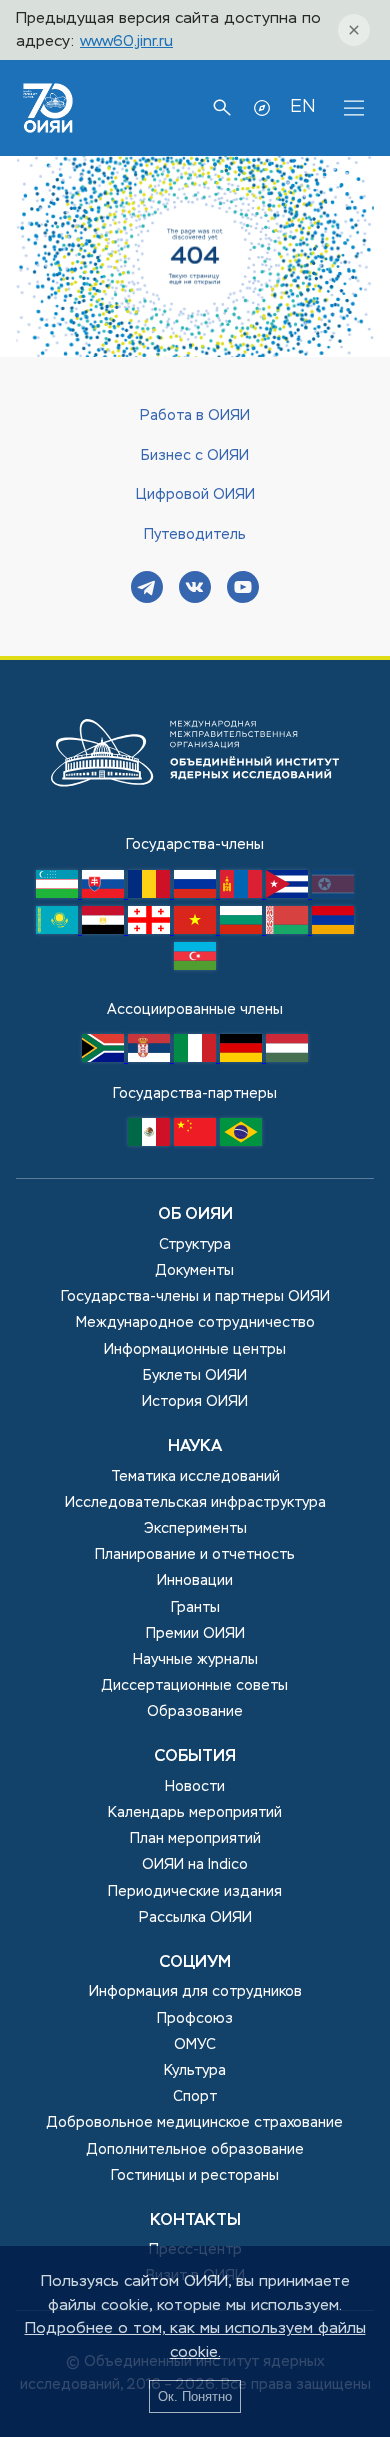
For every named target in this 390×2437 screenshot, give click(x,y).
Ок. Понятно (195, 2396)
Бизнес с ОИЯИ (195, 456)
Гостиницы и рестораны (195, 2176)
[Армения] (333, 930)
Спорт (195, 2097)
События (195, 1757)
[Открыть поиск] (222, 108)
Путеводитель (195, 535)
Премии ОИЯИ (195, 1634)
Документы (195, 1271)
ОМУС (195, 2045)
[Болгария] (243, 930)
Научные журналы (195, 1660)
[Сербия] (151, 1058)
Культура (195, 2071)
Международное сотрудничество (195, 1323)
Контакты (195, 2221)
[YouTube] (243, 589)
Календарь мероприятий (195, 1813)
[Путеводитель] (262, 108)
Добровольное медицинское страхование (195, 2123)
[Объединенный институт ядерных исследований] (195, 822)
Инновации (195, 1581)
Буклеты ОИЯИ (195, 1376)
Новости (195, 1787)
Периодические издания (195, 1892)
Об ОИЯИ (195, 1215)
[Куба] (289, 894)
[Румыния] (151, 894)
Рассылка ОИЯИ (195, 1918)
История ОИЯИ (195, 1402)
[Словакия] (105, 894)
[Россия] (197, 894)
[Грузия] (151, 930)
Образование (195, 1712)
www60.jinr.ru (126, 41)
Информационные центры (195, 1350)
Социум (195, 1963)
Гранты (195, 1608)
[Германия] (243, 1058)
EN (302, 107)
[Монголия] (243, 894)
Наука (195, 1447)
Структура (195, 1245)
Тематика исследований (195, 1477)
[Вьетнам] (197, 930)
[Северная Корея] (333, 894)
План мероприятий (195, 1839)
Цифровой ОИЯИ (195, 495)
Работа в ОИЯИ (195, 416)
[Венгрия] (287, 1058)
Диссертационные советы (195, 1686)
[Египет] (105, 930)
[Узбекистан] (59, 894)
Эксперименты (195, 1529)
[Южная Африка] (105, 1058)
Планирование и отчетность (195, 1555)
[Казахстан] (59, 930)
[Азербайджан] (195, 966)
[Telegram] (147, 589)
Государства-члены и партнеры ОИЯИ (195, 1297)
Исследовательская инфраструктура (195, 1503)
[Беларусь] (289, 930)
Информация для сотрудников (195, 1992)
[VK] (195, 589)
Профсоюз (195, 2019)
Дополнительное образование (195, 2150)
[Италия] (197, 1058)
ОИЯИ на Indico (195, 1865)
